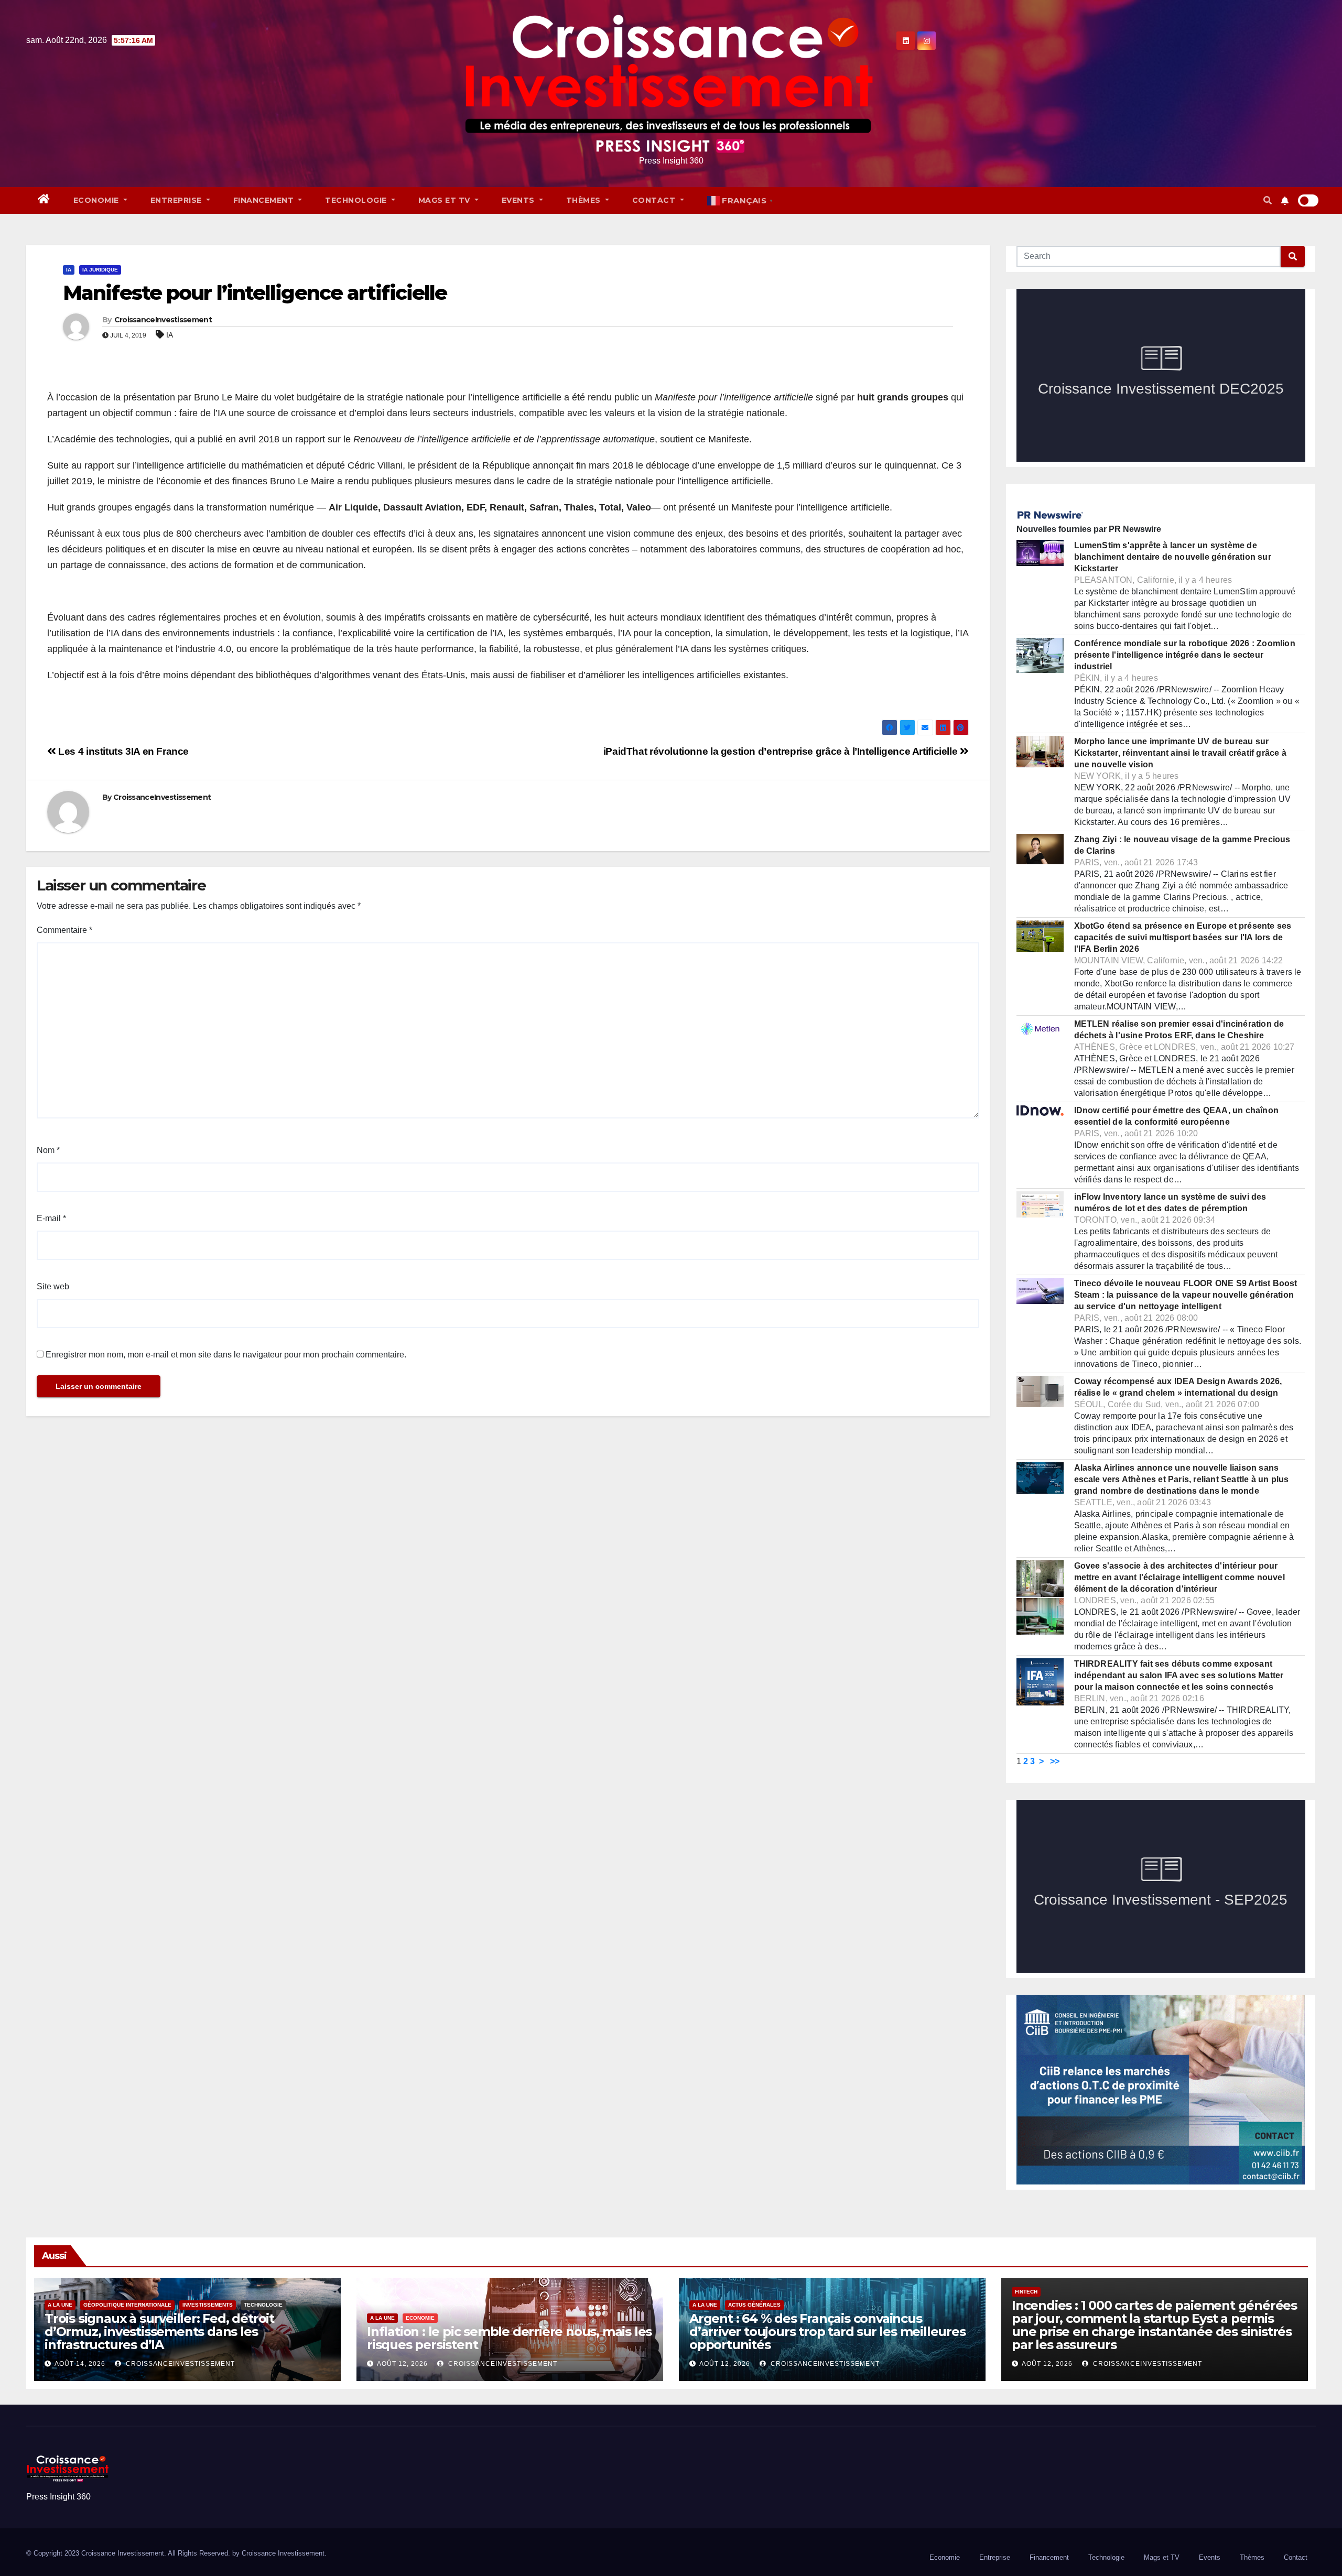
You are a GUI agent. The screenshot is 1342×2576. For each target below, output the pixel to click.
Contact (655, 200)
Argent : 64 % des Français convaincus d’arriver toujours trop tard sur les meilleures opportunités (827, 2332)
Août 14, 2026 (80, 2364)
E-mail (51, 1218)
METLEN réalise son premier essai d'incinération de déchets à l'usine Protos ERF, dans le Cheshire (1179, 1030)
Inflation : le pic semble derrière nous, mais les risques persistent (509, 2338)
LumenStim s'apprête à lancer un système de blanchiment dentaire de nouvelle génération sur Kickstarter (1173, 557)
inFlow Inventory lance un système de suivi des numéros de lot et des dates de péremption (1170, 1203)
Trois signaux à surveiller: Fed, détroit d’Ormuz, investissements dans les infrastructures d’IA (159, 2332)
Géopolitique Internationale (127, 2305)
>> (1055, 1761)
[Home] (44, 200)
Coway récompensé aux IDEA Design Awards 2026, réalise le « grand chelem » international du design (1178, 1387)
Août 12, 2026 (402, 2364)
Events (520, 200)
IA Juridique (100, 270)
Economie (98, 200)
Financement (265, 200)
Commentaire (64, 930)
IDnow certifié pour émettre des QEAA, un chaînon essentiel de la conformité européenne (1177, 1116)
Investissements (208, 2305)
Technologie (357, 200)
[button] (1268, 200)
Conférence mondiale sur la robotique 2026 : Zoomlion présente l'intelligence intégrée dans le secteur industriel (1185, 655)
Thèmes (585, 200)
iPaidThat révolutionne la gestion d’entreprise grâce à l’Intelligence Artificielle (782, 751)
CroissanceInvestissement (163, 320)
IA (69, 270)
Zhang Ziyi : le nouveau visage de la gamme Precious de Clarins (1182, 845)
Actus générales (754, 2305)
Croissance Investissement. (284, 2553)
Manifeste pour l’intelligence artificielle (255, 293)
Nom (48, 1150)
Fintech (1026, 2292)
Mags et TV (446, 200)
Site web (53, 1286)
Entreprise (177, 200)
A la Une (60, 2305)
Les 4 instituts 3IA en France (122, 751)
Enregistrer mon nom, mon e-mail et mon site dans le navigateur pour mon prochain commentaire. (226, 1355)
